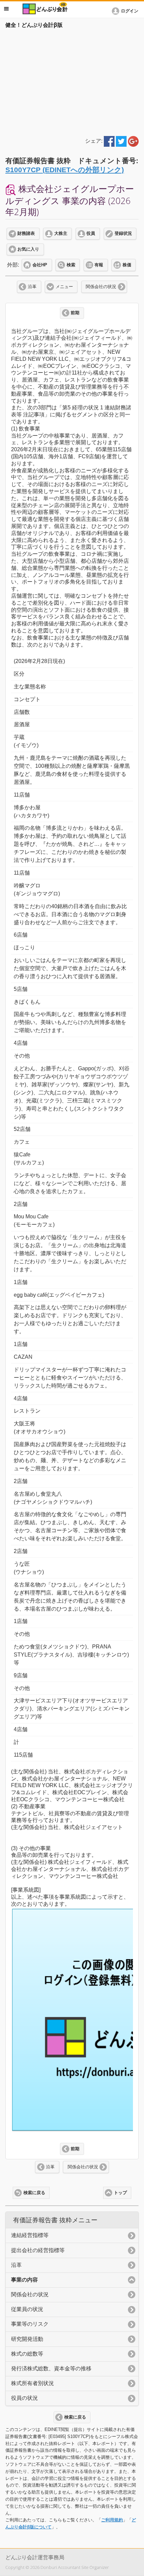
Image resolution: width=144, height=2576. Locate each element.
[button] (126, 11)
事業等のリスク (30, 2324)
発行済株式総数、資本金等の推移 (51, 2368)
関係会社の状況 (101, 287)
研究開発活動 (27, 2339)
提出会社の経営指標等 (38, 2250)
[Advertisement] (72, 81)
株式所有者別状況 (32, 2383)
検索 (71, 265)
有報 (99, 265)
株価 (127, 265)
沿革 (32, 287)
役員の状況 (24, 2398)
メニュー (64, 287)
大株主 (61, 233)
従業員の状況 (27, 2309)
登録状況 (123, 233)
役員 (91, 233)
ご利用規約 (112, 2520)
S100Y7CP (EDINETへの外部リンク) (65, 170)
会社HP (40, 265)
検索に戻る (34, 2193)
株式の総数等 (27, 2354)
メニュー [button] (6, 9)
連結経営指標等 (30, 2235)
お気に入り (28, 249)
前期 (75, 313)
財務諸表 (26, 233)
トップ (120, 2193)
